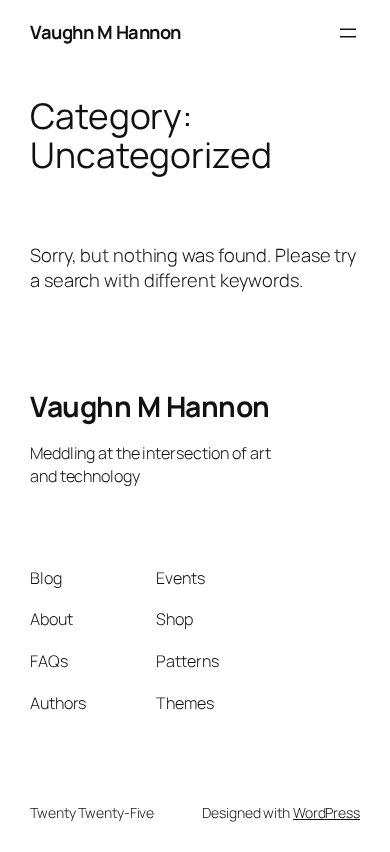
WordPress (326, 812)
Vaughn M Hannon (105, 32)
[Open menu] (348, 33)
